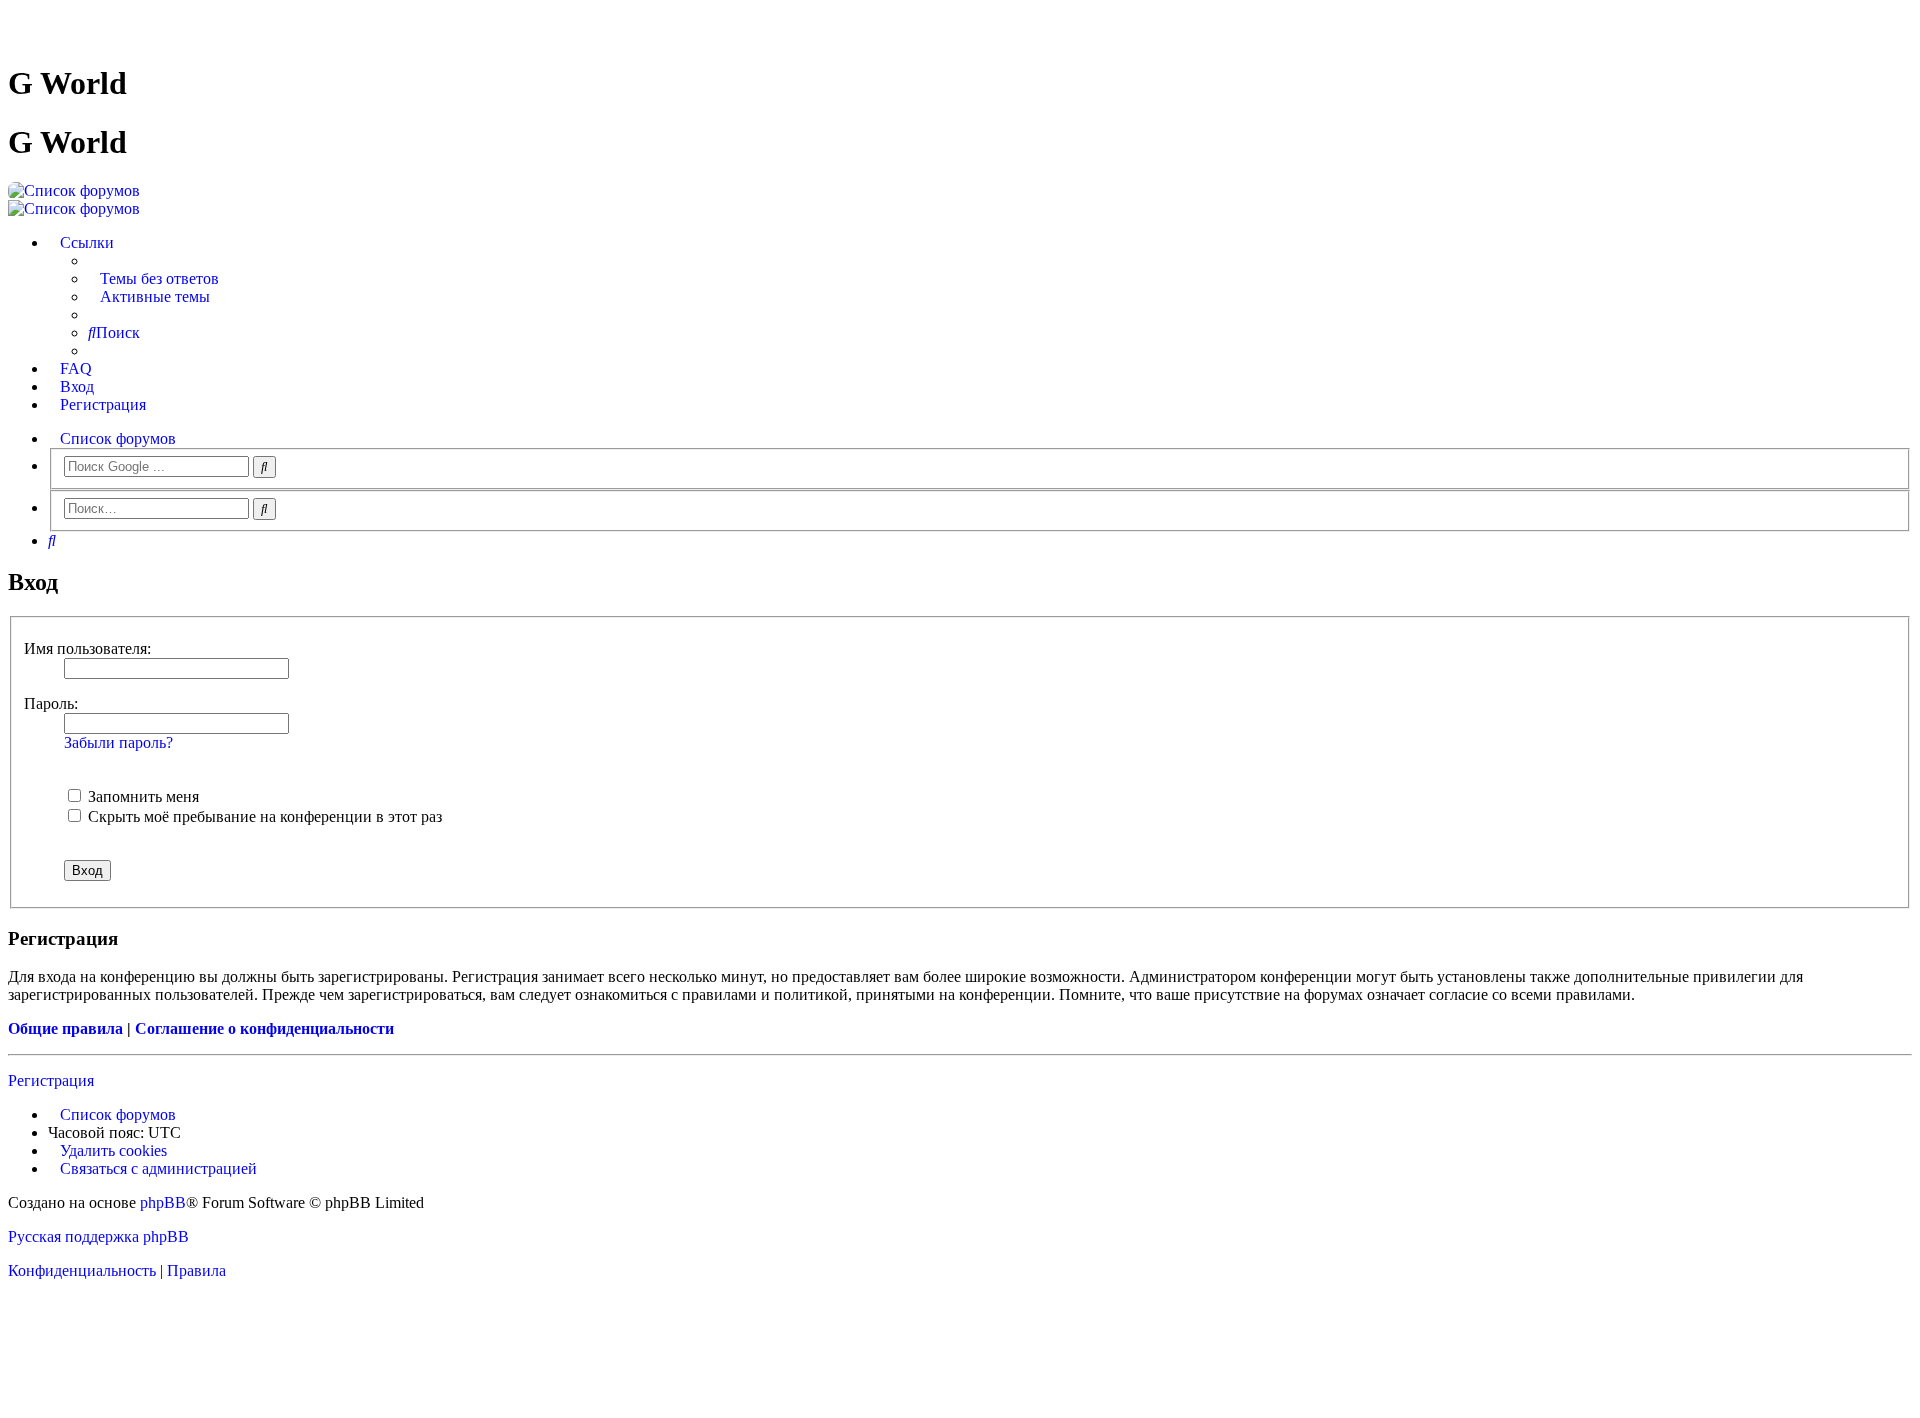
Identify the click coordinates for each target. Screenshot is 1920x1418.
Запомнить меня (141, 796)
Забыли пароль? (118, 742)
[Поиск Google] (264, 467)
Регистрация (51, 1080)
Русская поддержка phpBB (98, 1236)
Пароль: (51, 703)
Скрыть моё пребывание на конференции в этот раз (263, 816)
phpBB (163, 1202)
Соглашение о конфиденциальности (264, 1028)
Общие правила (65, 1028)
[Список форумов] (74, 191)
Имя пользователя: (87, 648)
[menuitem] (153, 279)
